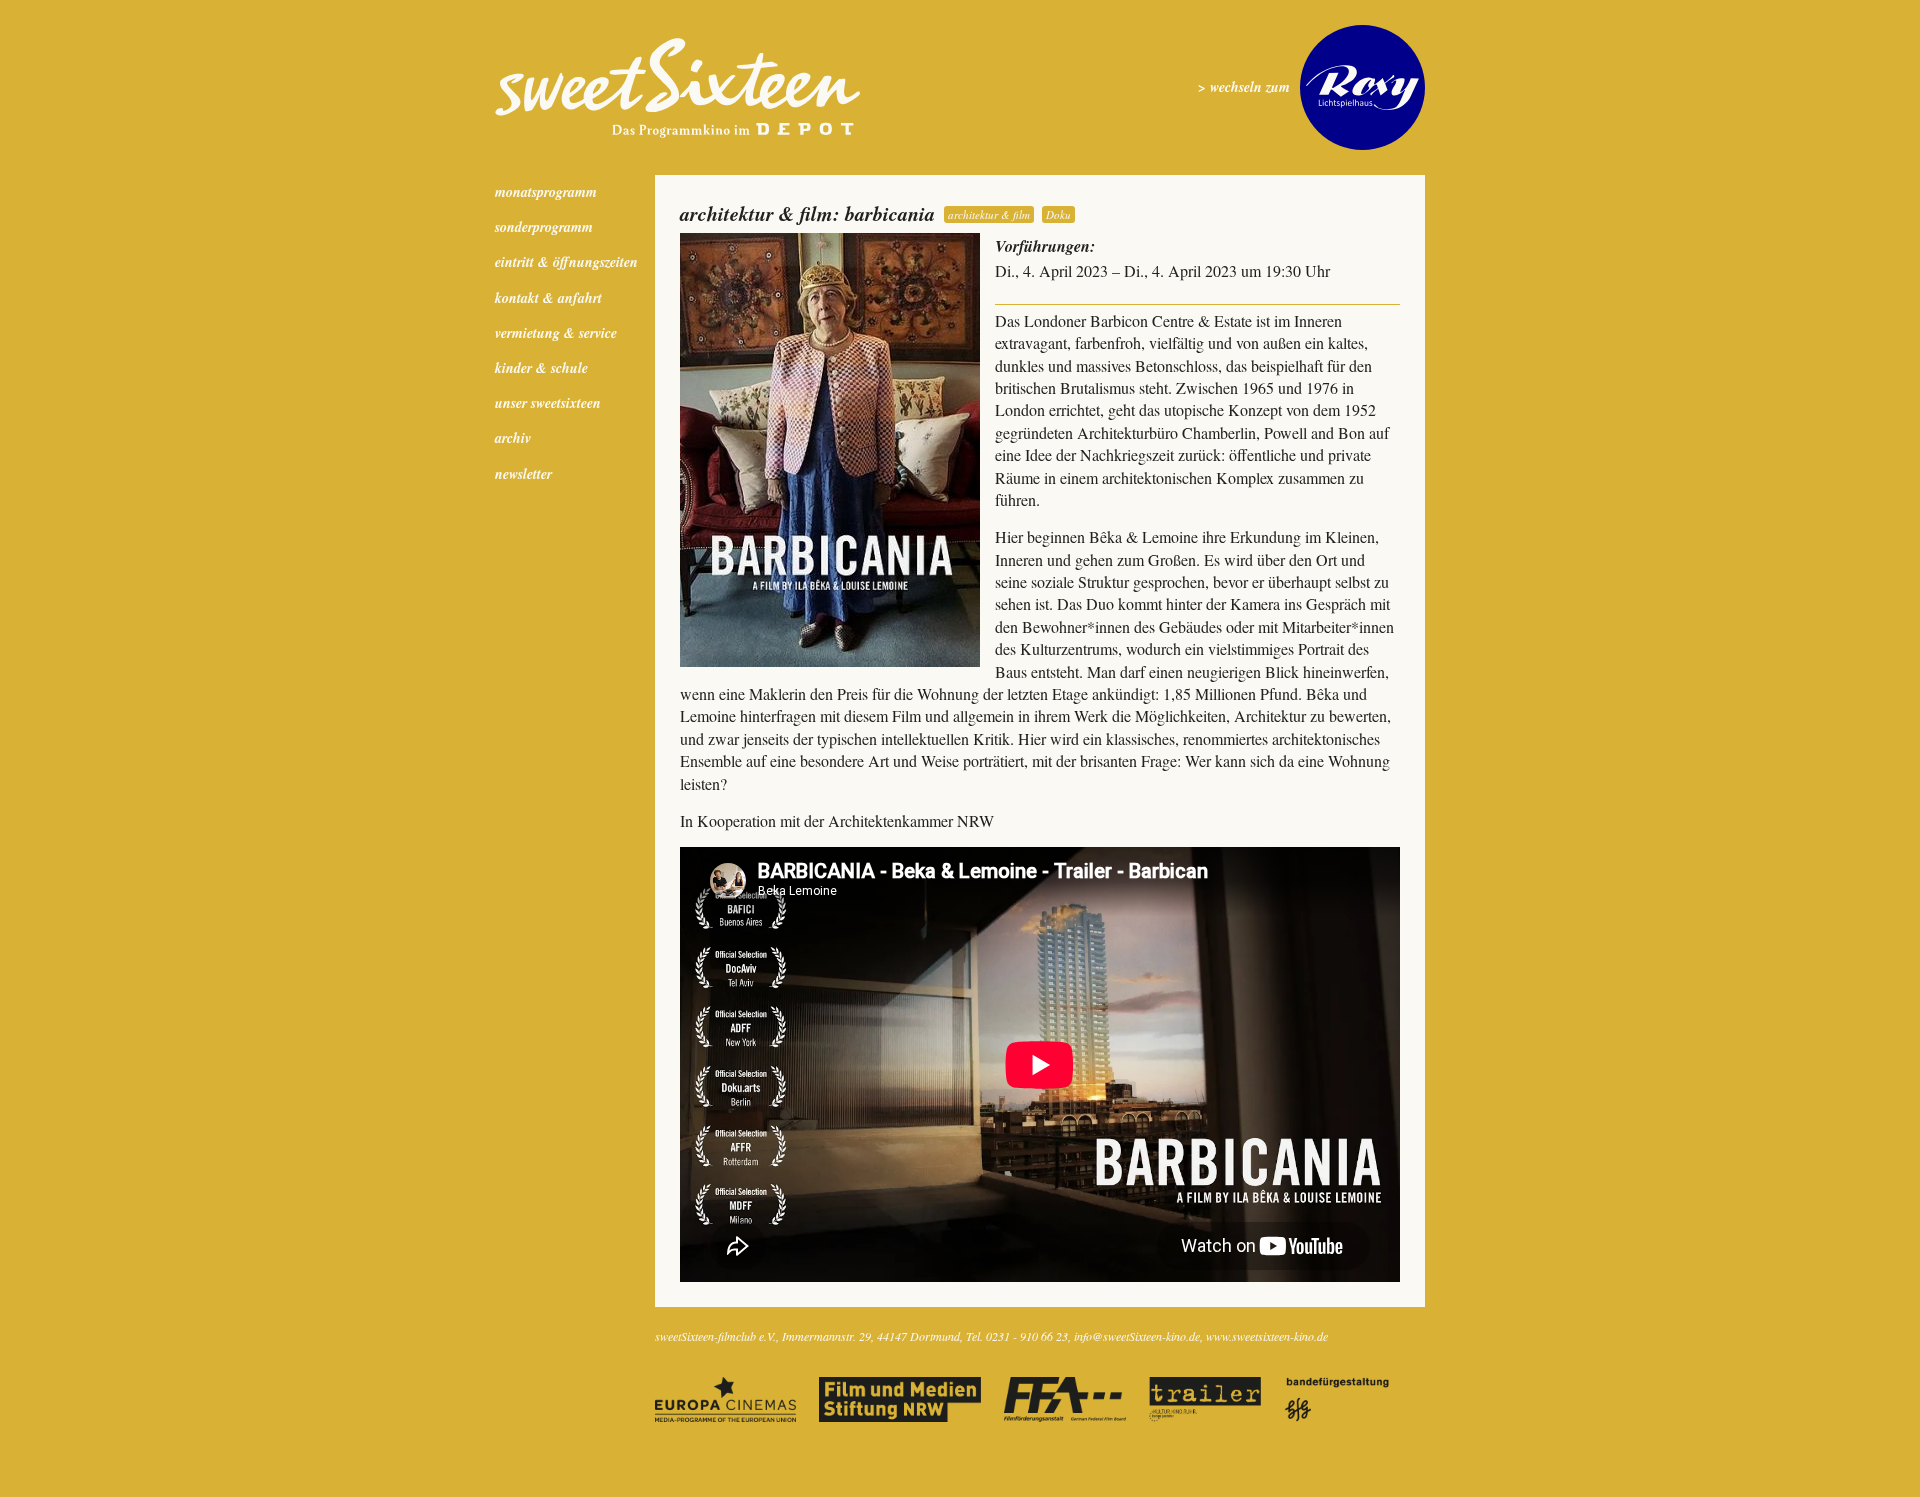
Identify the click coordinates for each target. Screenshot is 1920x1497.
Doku (1058, 214)
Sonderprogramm (544, 227)
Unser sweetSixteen (548, 403)
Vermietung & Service (556, 333)
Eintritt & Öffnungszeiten (566, 262)
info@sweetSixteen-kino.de (1137, 1336)
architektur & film (989, 214)
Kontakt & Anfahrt (548, 298)
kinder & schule (541, 368)
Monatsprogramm (546, 192)
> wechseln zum (1244, 87)
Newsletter (523, 474)
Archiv (513, 438)
